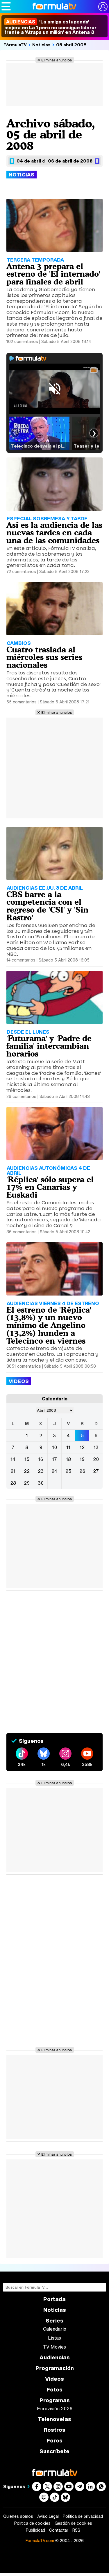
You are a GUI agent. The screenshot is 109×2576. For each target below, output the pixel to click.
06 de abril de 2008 (70, 161)
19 (82, 1459)
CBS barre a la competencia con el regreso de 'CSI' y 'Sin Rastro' (47, 906)
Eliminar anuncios (57, 60)
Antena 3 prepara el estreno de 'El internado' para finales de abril (53, 274)
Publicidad (35, 2530)
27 (96, 1471)
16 (41, 1459)
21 (13, 1471)
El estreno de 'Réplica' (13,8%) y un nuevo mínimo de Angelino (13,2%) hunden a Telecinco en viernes (49, 1325)
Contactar (59, 2530)
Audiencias (55, 2357)
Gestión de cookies (73, 2523)
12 (82, 1447)
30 (41, 1483)
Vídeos (54, 2379)
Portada (54, 2299)
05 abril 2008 (71, 45)
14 (13, 1459)
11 (68, 1447)
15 (27, 1459)
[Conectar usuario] (103, 7)
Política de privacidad (83, 2516)
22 (27, 1471)
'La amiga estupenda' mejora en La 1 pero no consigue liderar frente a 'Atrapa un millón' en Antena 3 (50, 27)
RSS (76, 2530)
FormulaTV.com (40, 2541)
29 (27, 1483)
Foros (54, 2441)
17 (54, 1459)
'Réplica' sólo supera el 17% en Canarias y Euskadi (50, 1187)
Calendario (55, 2329)
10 (54, 1447)
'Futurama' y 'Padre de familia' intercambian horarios (49, 1046)
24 (54, 1471)
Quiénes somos (18, 2516)
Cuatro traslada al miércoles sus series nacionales (44, 657)
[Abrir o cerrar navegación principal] (6, 6)
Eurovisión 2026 (55, 2409)
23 (41, 1471)
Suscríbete (54, 2451)
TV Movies (54, 2347)
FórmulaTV (15, 45)
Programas (55, 2400)
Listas (54, 2338)
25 (68, 1471)
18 (68, 1459)
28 (13, 1483)
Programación (55, 2368)
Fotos (54, 2390)
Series (54, 2321)
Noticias (41, 45)
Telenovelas (54, 2419)
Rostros (54, 2430)
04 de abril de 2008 (39, 161)
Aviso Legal (48, 2516)
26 (82, 1471)
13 (96, 1447)
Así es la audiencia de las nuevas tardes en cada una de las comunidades (54, 532)
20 (96, 1459)
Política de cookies (32, 2523)
